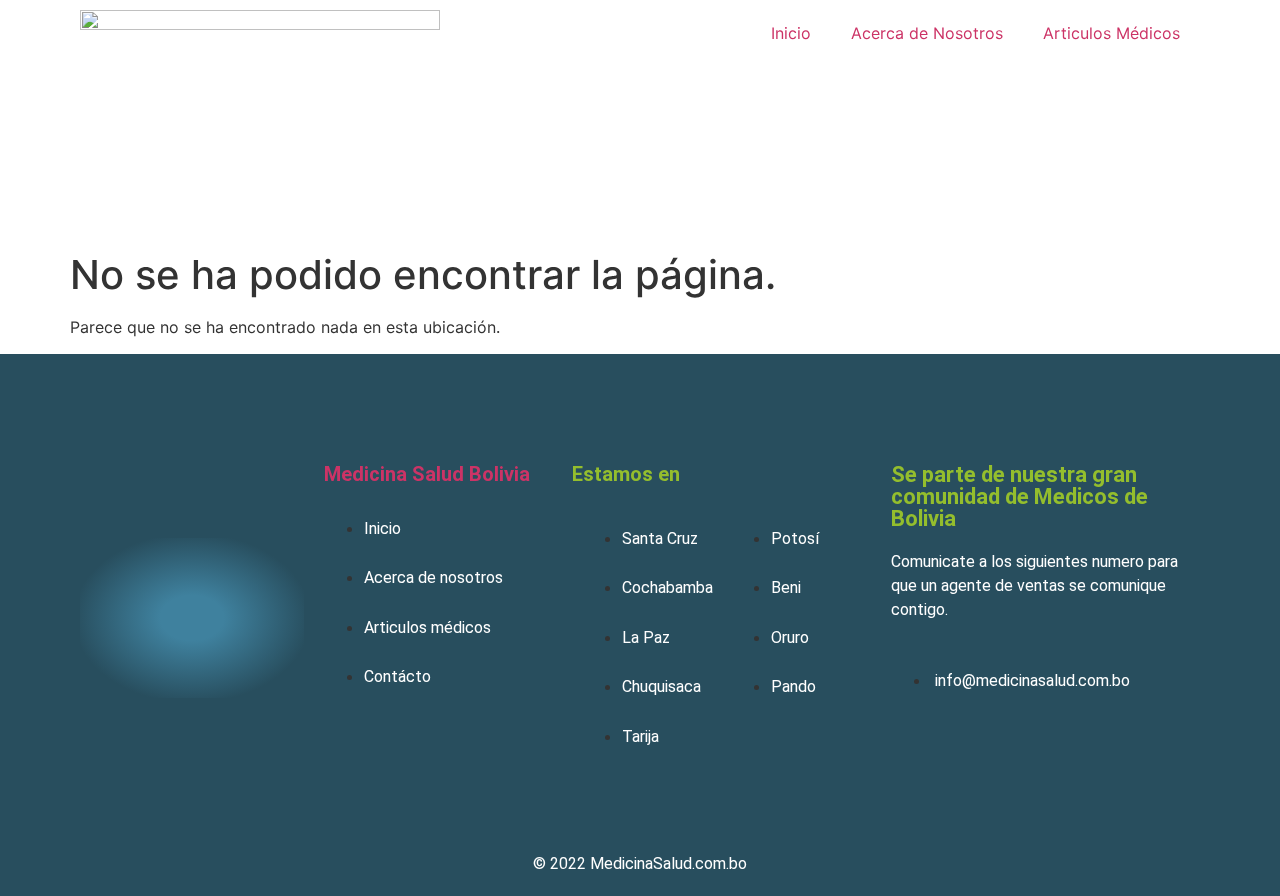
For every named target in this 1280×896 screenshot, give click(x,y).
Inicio (791, 33)
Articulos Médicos (1111, 33)
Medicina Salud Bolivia (427, 474)
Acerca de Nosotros (927, 33)
